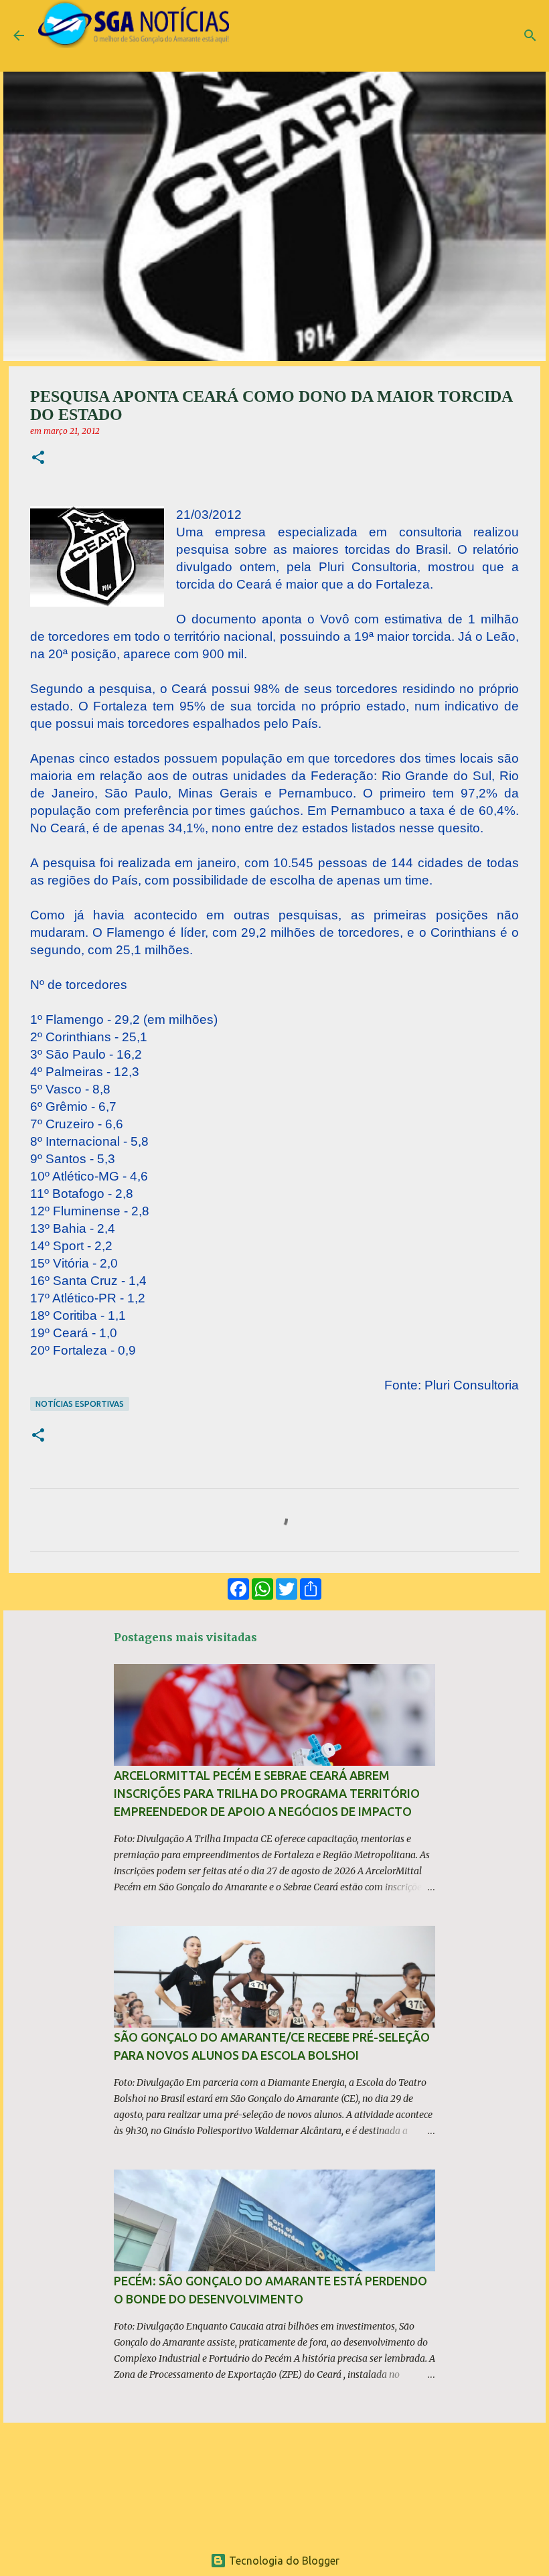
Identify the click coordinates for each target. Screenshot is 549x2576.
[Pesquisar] (530, 35)
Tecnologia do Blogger (283, 2561)
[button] (38, 458)
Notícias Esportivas (80, 1404)
